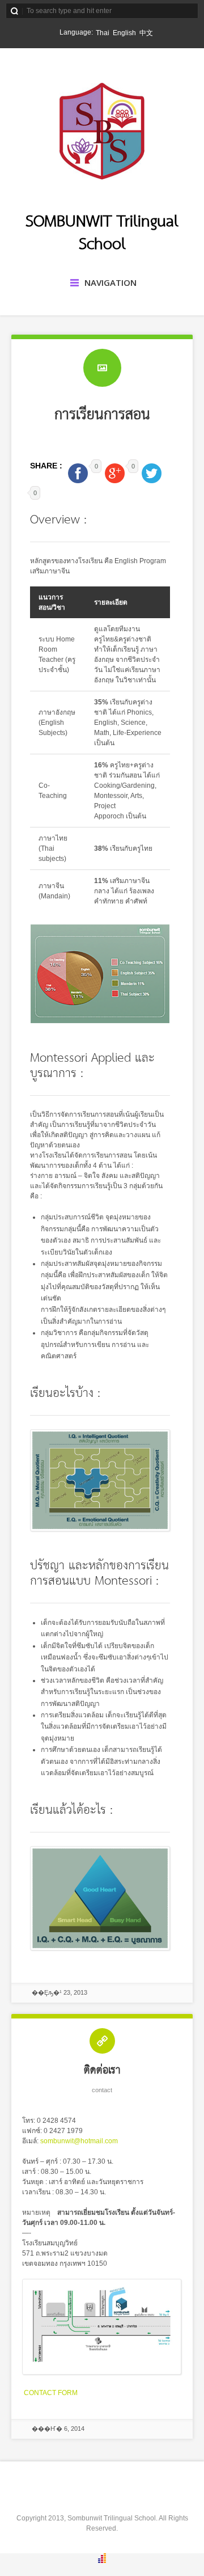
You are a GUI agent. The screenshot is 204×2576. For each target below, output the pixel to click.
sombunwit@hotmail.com (79, 2141)
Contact (102, 2090)
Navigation (110, 282)
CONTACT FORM (51, 2393)
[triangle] (100, 1948)
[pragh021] (100, 1021)
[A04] (102, 2372)
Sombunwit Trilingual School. (112, 2518)
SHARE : (47, 466)
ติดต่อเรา (102, 2070)
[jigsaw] (100, 1529)
